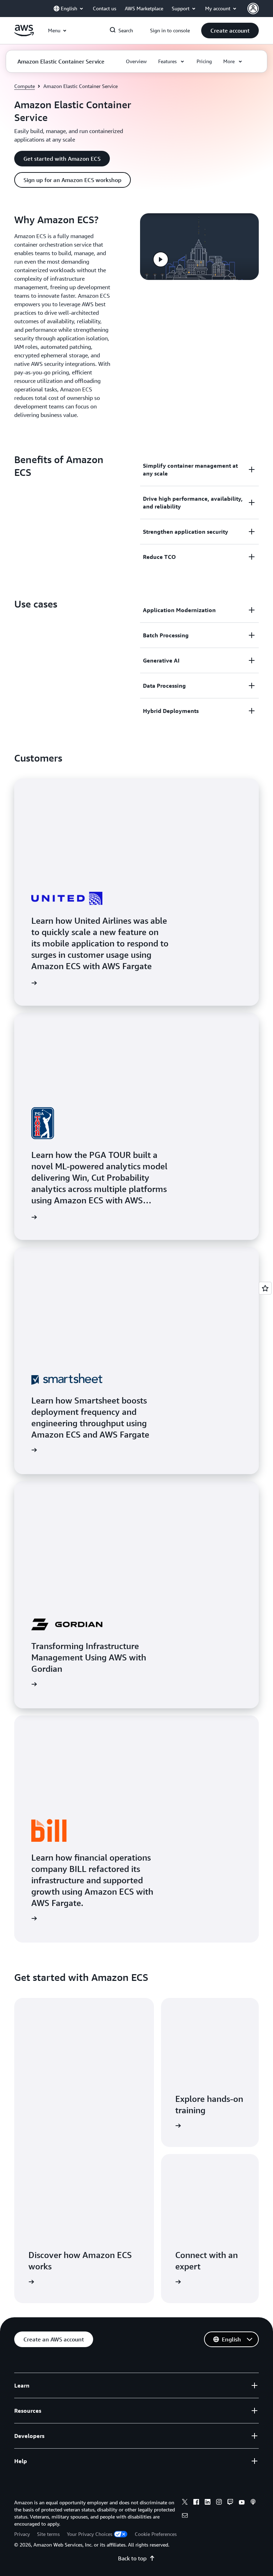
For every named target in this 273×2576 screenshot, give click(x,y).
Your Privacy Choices (90, 2534)
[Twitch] (230, 2503)
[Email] (185, 2516)
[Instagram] (219, 2503)
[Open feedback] (265, 1288)
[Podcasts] (253, 2503)
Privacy (22, 2534)
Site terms (48, 2534)
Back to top (132, 2558)
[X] (185, 2503)
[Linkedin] (208, 2503)
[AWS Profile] (253, 9)
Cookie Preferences (156, 2534)
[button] (230, 31)
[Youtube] (242, 2503)
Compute (25, 86)
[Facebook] (196, 2503)
